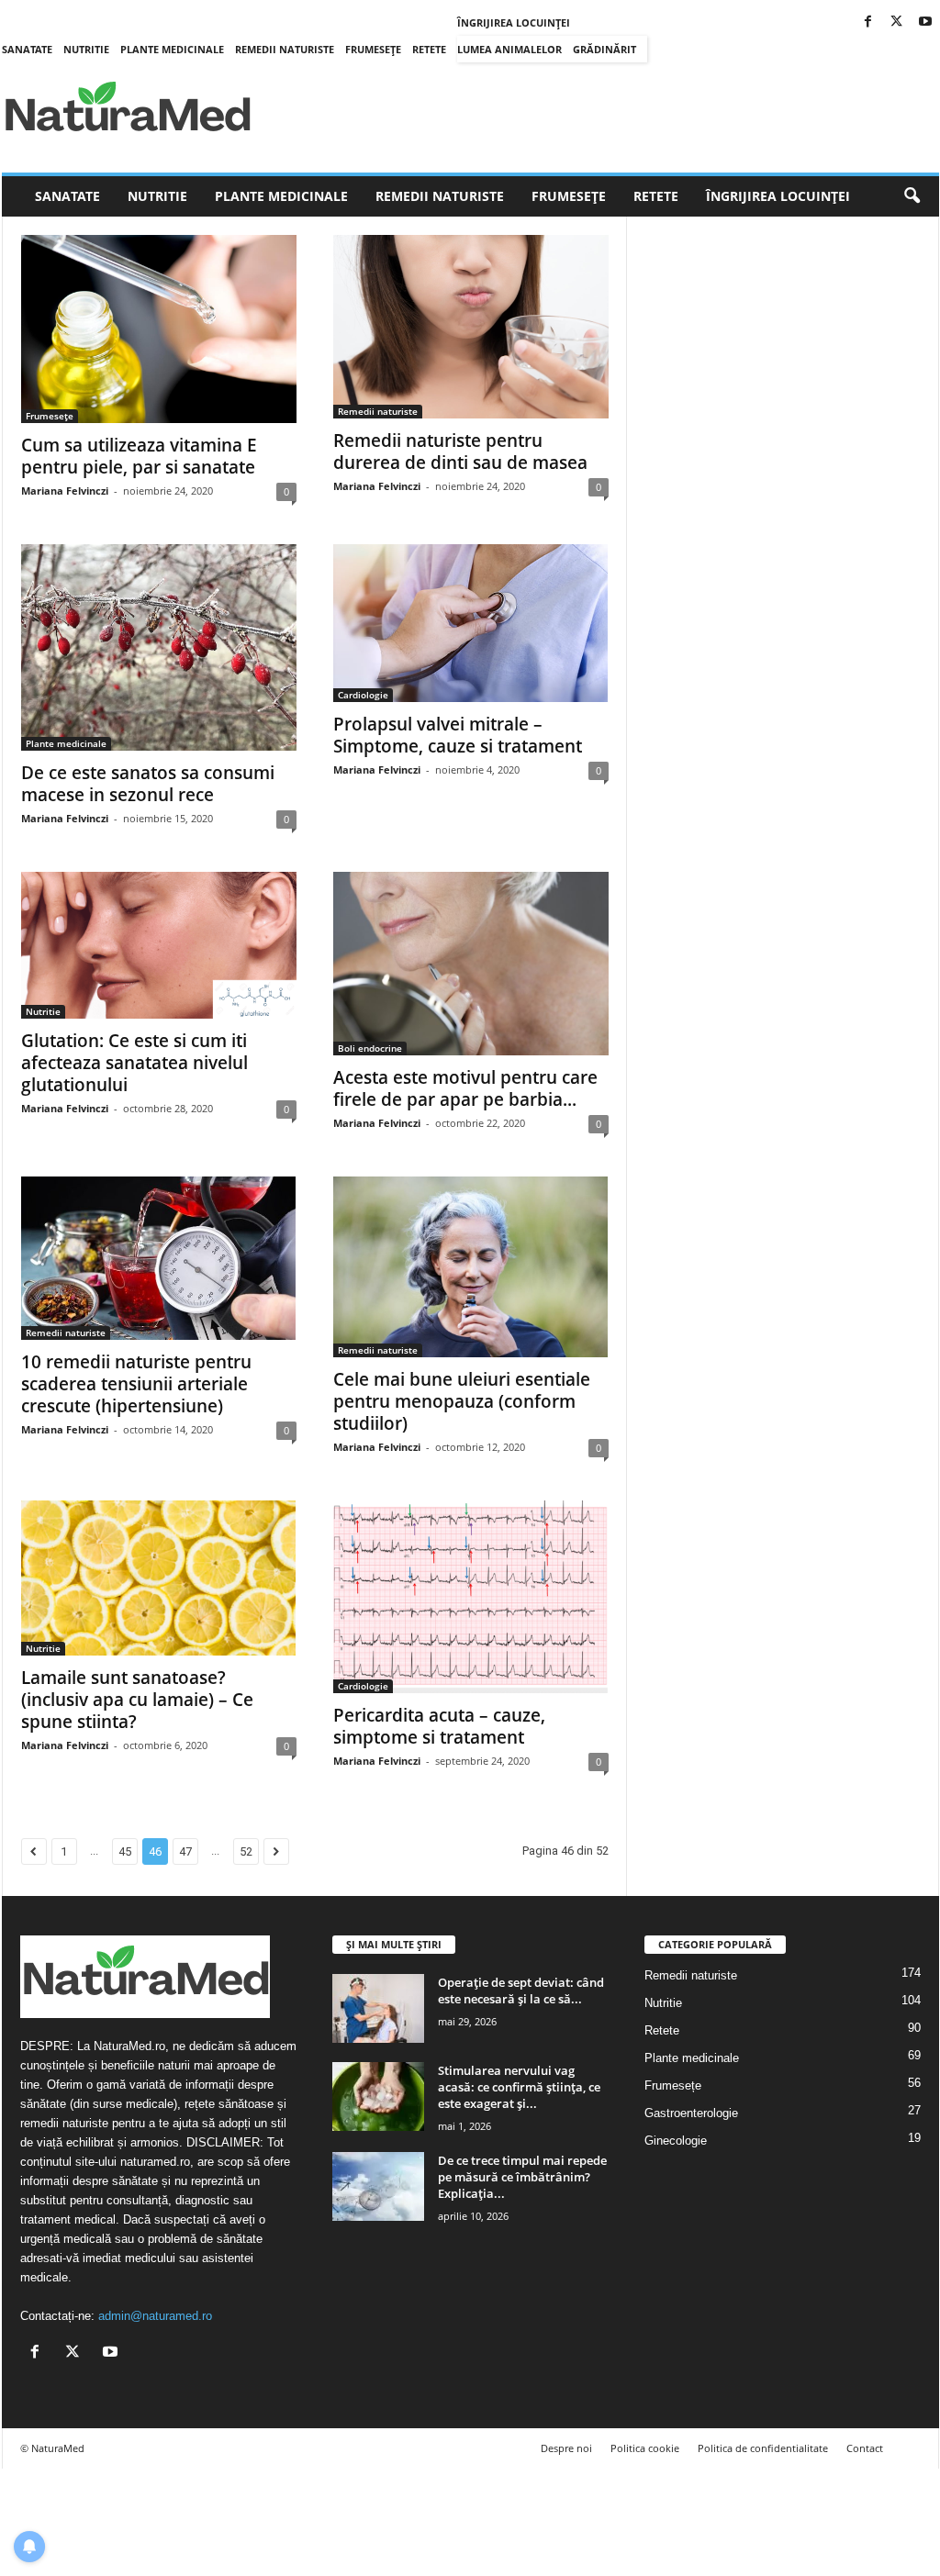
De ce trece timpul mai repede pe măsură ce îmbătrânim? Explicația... (522, 2177)
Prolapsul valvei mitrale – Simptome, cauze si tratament (458, 735)
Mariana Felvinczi (65, 491)
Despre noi (566, 2448)
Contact (865, 2448)
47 (185, 1851)
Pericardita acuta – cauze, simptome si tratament (439, 1726)
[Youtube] (925, 22)
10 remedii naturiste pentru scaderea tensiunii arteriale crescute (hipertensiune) (136, 1384)
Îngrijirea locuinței (514, 22)
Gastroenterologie (691, 2113)
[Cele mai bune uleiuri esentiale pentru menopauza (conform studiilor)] (471, 1267)
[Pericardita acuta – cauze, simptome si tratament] (471, 1596)
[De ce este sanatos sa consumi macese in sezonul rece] (159, 647)
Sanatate (27, 49)
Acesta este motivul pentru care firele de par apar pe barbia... (465, 1088)
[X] (897, 22)
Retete (429, 49)
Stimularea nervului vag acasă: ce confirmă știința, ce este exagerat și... (519, 2087)
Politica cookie (645, 2448)
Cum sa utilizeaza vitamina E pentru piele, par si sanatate (139, 456)
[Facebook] (868, 22)
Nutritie (86, 49)
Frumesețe (373, 49)
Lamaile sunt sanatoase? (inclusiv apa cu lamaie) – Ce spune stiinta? (137, 1700)
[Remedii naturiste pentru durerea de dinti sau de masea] (471, 327)
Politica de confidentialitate (763, 2448)
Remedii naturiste (285, 49)
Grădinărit (604, 49)
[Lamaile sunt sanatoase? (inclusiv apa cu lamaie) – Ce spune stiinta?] (159, 1578)
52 (246, 1851)
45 (125, 1851)
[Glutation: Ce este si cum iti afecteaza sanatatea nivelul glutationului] (159, 945)
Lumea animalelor (509, 49)
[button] (912, 196)
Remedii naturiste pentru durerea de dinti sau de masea (460, 452)
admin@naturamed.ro (155, 2316)
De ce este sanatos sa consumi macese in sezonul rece (148, 784)
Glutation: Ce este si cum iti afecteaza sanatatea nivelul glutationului (134, 1063)
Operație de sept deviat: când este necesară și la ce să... (521, 1991)
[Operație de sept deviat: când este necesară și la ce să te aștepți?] (378, 2008)
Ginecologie (676, 2141)
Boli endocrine (370, 1048)
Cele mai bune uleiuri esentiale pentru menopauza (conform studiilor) (462, 1401)
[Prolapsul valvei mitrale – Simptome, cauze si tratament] (471, 623)
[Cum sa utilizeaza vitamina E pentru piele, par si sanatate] (159, 329)
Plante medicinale (172, 49)
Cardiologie (363, 695)
